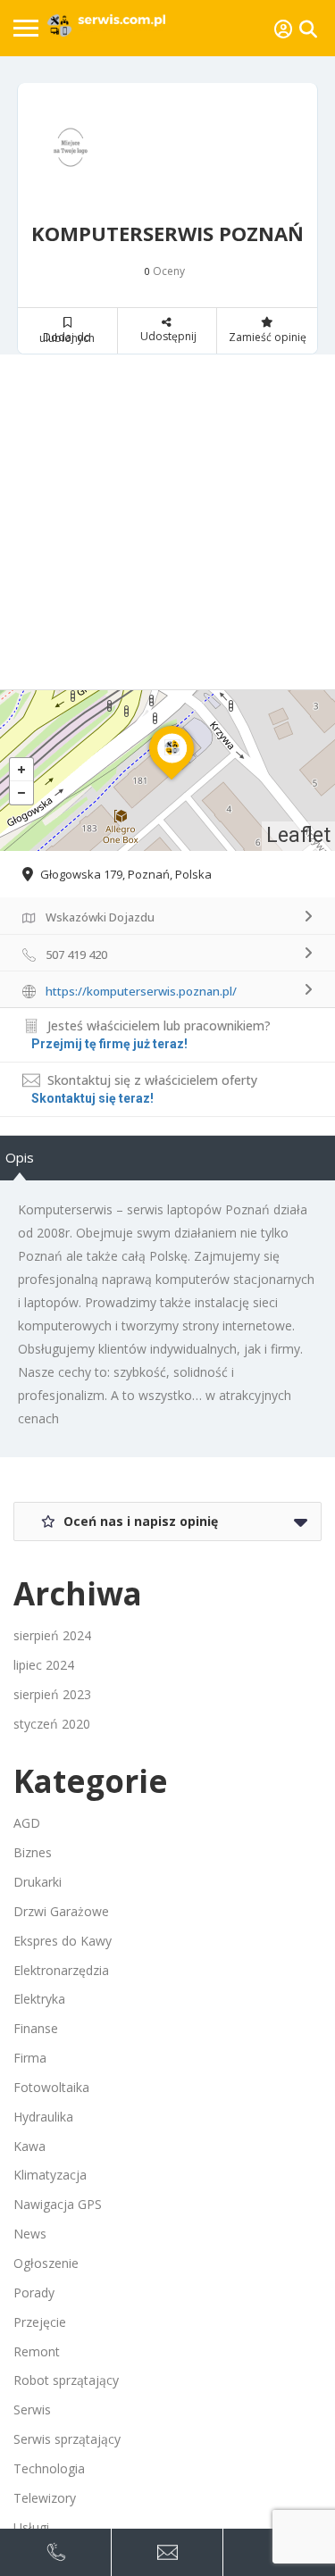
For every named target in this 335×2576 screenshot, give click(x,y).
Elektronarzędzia (61, 1970)
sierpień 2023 (52, 1694)
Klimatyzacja (50, 2175)
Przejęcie (40, 2322)
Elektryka (39, 1999)
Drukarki (38, 1882)
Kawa (29, 2146)
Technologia (49, 2468)
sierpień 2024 (52, 1635)
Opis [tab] (20, 1157)
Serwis (32, 2409)
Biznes (33, 1852)
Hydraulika (43, 2117)
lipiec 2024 (44, 1665)
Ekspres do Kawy (63, 1941)
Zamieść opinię (268, 337)
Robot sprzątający (66, 2380)
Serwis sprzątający (67, 2439)
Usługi (31, 2527)
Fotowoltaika (51, 2087)
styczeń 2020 (52, 1724)
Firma (30, 2058)
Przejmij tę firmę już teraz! (109, 1044)
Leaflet (298, 835)
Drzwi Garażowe (61, 1911)
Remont (37, 2351)
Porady (34, 2293)
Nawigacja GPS (58, 2204)
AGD (27, 1823)
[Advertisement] (167, 522)
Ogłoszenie (46, 2263)
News (30, 2234)
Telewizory (45, 2498)
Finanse (36, 2028)
